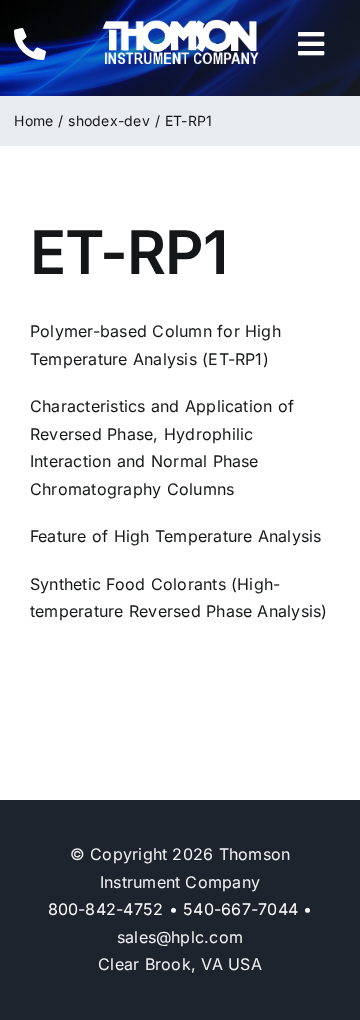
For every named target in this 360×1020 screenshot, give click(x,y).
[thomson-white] (180, 27)
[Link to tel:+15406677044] (42, 44)
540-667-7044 (240, 909)
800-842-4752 (106, 909)
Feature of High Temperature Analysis (176, 536)
